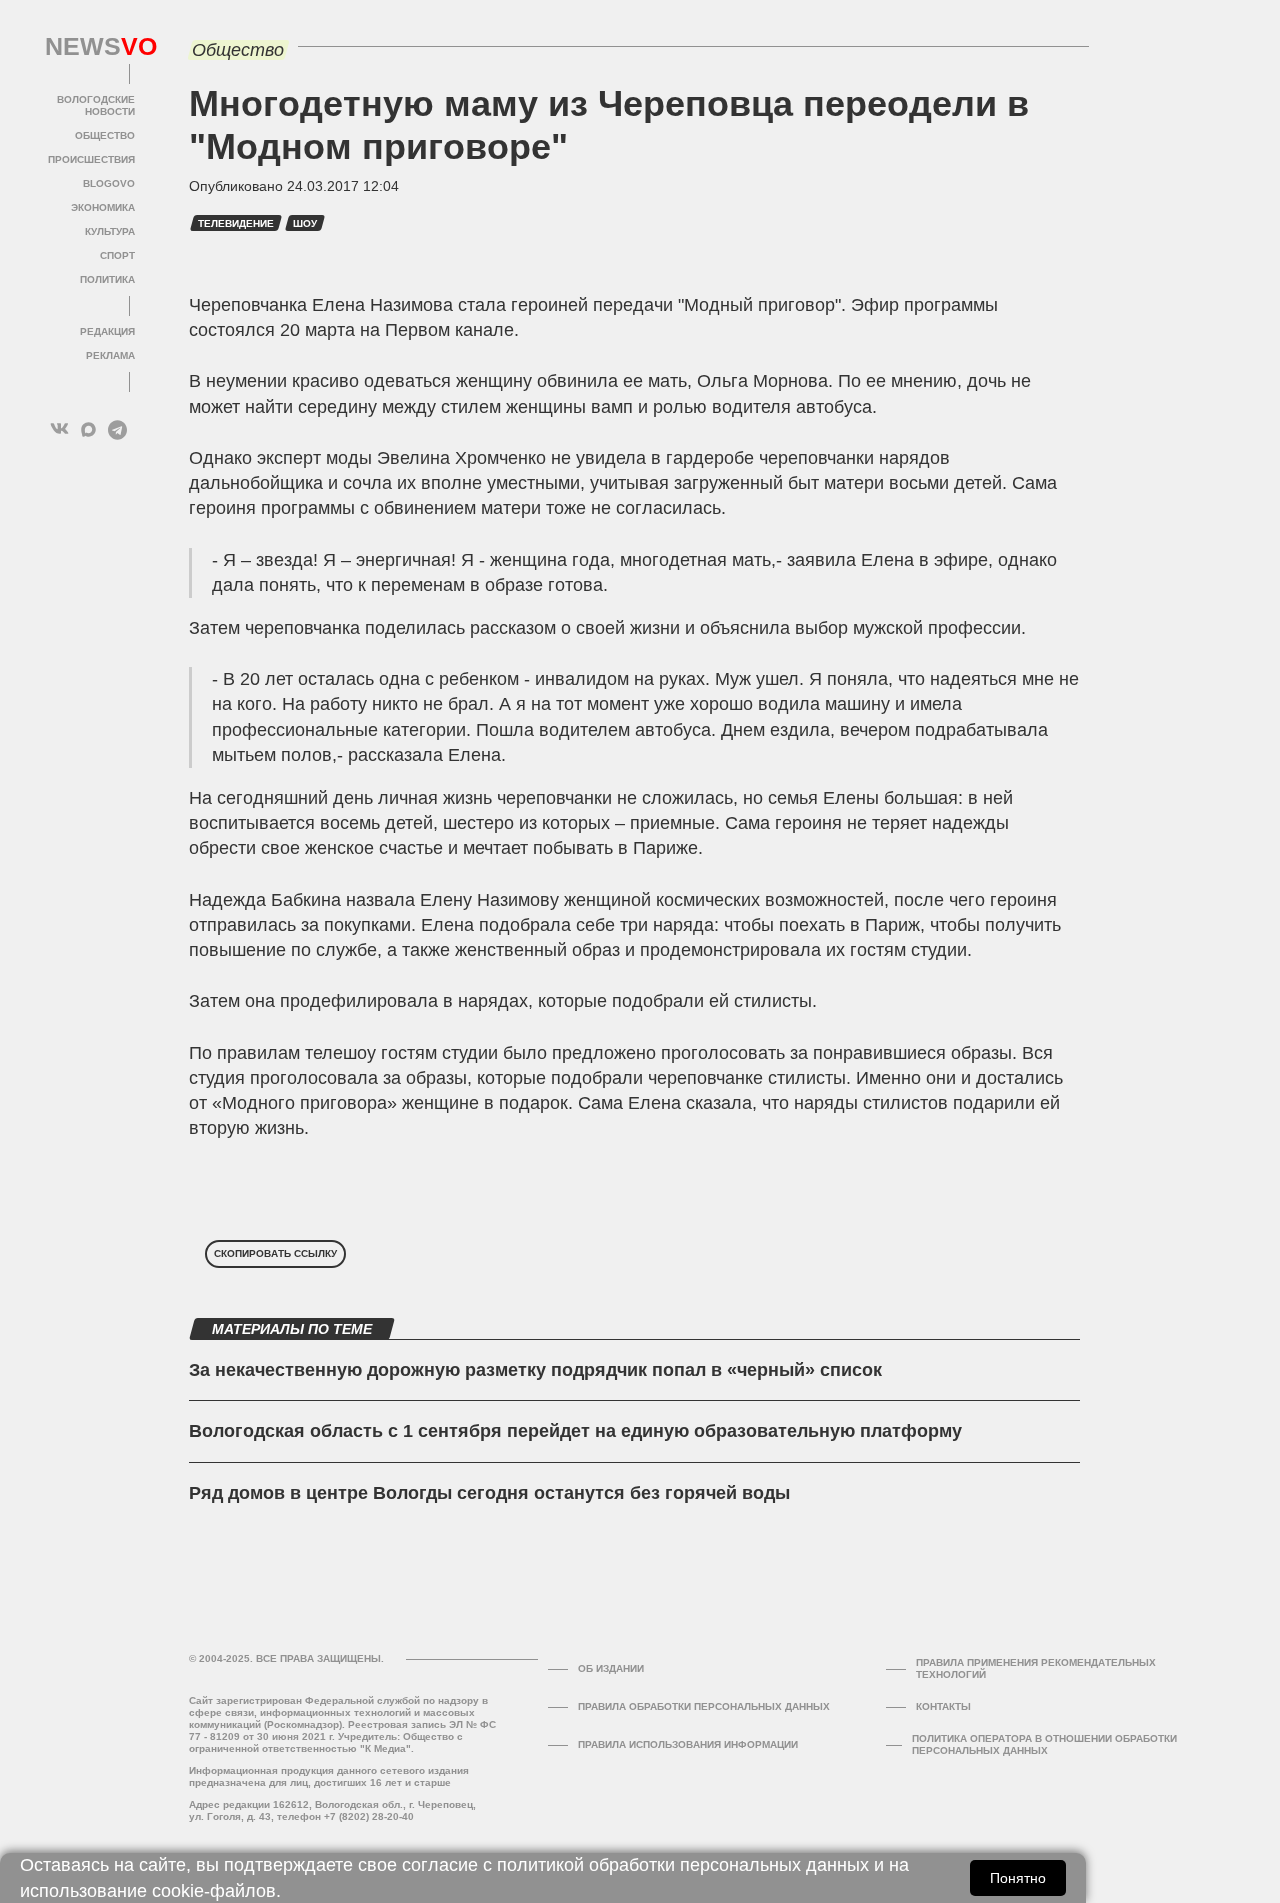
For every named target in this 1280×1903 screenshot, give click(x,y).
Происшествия (91, 159)
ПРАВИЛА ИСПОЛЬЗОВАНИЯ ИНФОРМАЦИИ (688, 1744)
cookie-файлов (214, 1891)
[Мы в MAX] (88, 429)
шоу (305, 223)
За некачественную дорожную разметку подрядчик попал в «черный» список (535, 1370)
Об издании (611, 1668)
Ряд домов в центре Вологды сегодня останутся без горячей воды (489, 1493)
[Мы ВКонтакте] (59, 429)
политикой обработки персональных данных (683, 1865)
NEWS (90, 47)
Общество (105, 135)
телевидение (236, 223)
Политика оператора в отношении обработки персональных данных (1044, 1744)
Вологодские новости (96, 105)
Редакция (107, 331)
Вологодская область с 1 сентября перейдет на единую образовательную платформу (575, 1431)
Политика (107, 279)
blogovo (109, 183)
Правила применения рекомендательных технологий (1036, 1668)
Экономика (103, 207)
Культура (110, 231)
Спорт (117, 255)
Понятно (1018, 1878)
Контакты (943, 1706)
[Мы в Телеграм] (117, 429)
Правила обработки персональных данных (704, 1706)
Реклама (110, 355)
